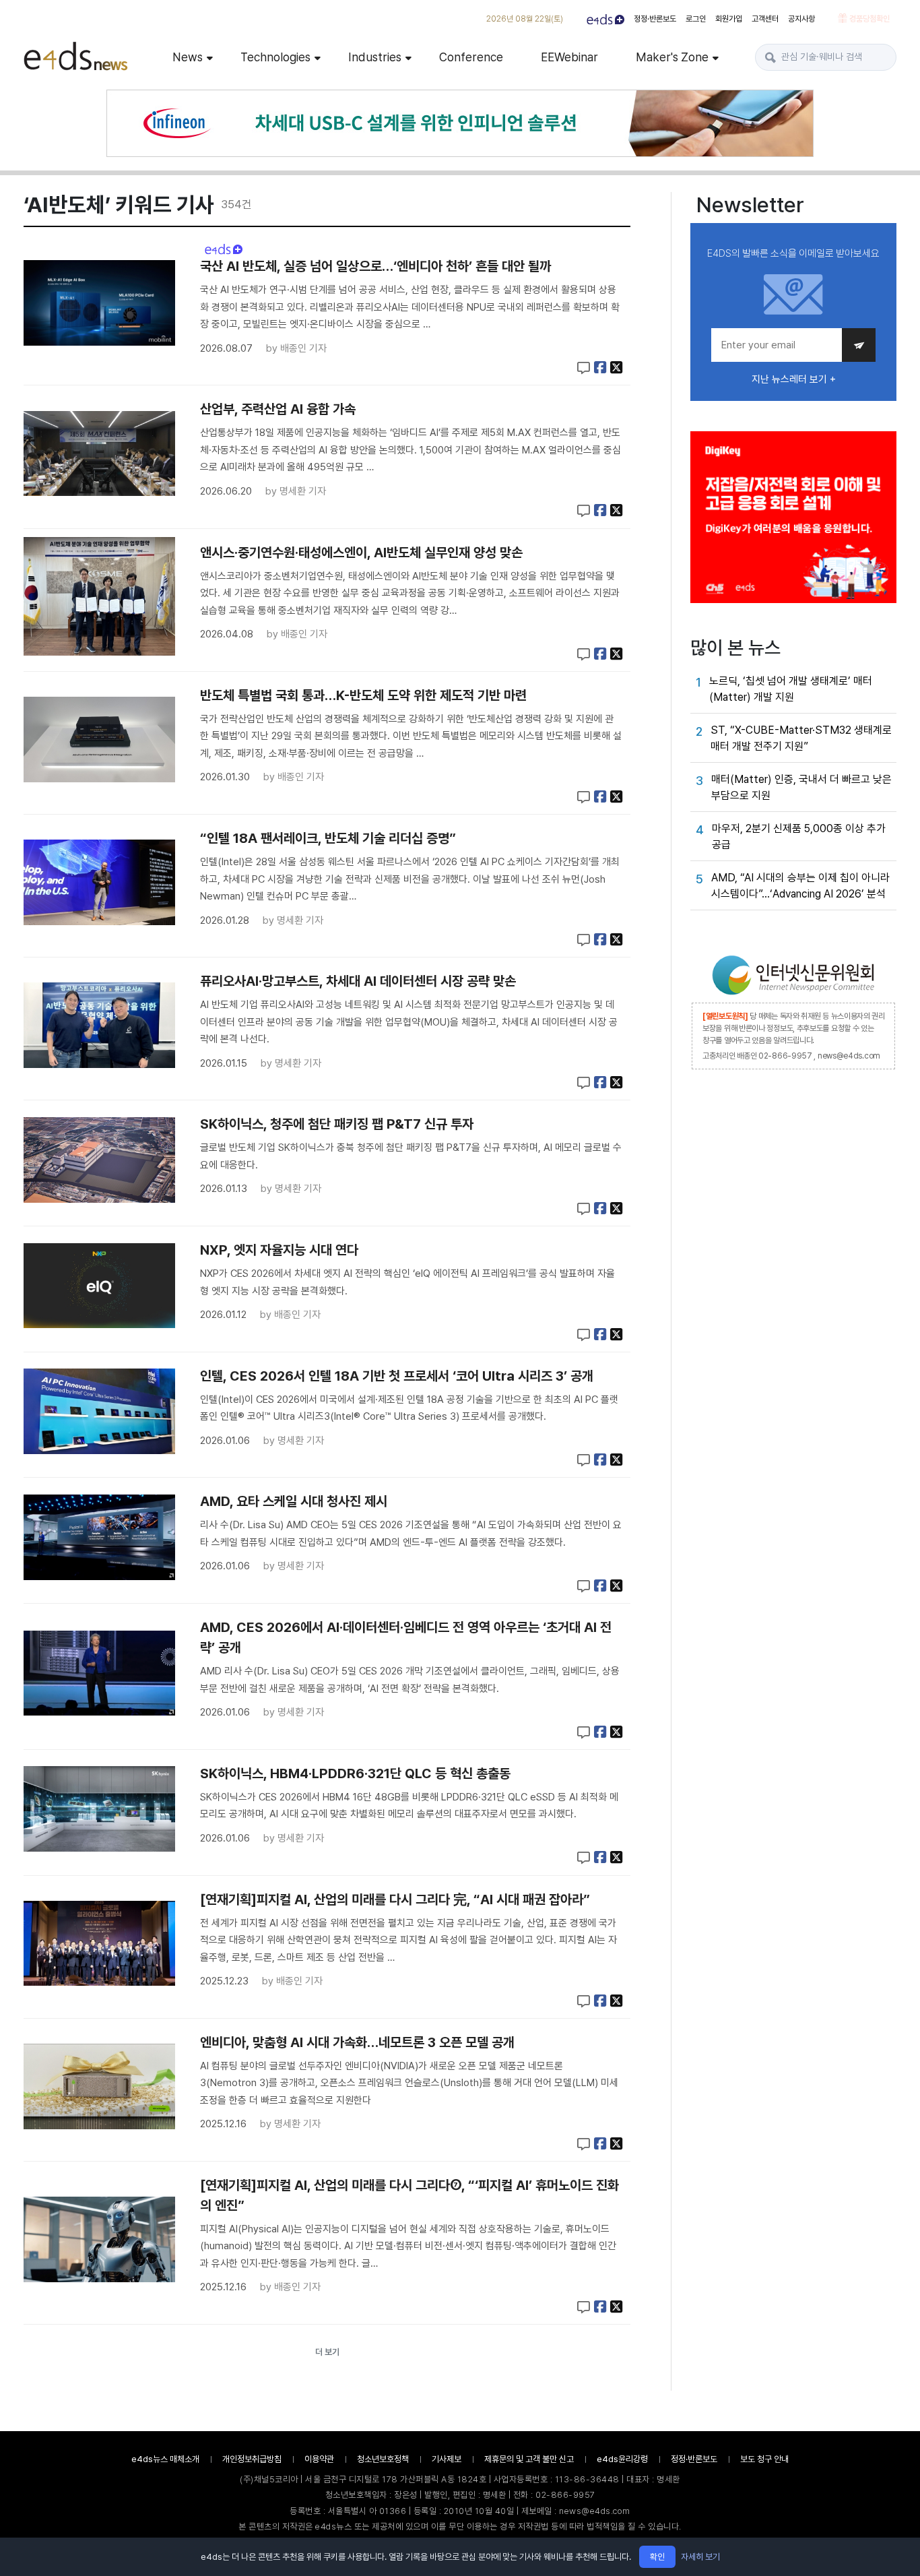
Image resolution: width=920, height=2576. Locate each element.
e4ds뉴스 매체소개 (165, 2459)
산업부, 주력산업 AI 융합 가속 (278, 409)
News (188, 57)
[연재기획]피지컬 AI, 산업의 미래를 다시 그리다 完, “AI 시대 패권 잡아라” (395, 1899)
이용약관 (319, 2459)
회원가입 (729, 19)
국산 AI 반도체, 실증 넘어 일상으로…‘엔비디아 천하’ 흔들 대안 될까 (375, 266)
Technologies (275, 57)
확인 (657, 2557)
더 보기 (327, 2352)
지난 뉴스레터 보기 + (794, 379)
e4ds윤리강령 (622, 2459)
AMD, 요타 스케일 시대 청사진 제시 (294, 1501)
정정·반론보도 (655, 19)
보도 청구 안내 (764, 2459)
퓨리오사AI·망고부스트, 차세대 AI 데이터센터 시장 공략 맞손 (358, 981)
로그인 (696, 19)
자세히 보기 (700, 2557)
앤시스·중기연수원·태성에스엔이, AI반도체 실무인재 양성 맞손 (361, 553)
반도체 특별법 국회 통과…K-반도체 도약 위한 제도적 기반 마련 (363, 695)
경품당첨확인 (868, 19)
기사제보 (447, 2459)
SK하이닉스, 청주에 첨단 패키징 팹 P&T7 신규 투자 (337, 1124)
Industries (375, 57)
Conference (471, 57)
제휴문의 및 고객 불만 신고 (529, 2459)
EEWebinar (569, 57)
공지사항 (801, 19)
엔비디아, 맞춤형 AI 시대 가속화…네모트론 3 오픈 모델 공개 (357, 2042)
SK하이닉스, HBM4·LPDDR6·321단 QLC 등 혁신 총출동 (355, 1773)
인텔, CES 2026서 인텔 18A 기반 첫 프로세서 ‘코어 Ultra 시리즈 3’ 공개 (397, 1376)
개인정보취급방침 (252, 2459)
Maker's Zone (672, 57)
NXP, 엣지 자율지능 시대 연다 (279, 1250)
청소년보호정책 (383, 2459)
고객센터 (765, 19)
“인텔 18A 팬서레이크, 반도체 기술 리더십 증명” (328, 838)
